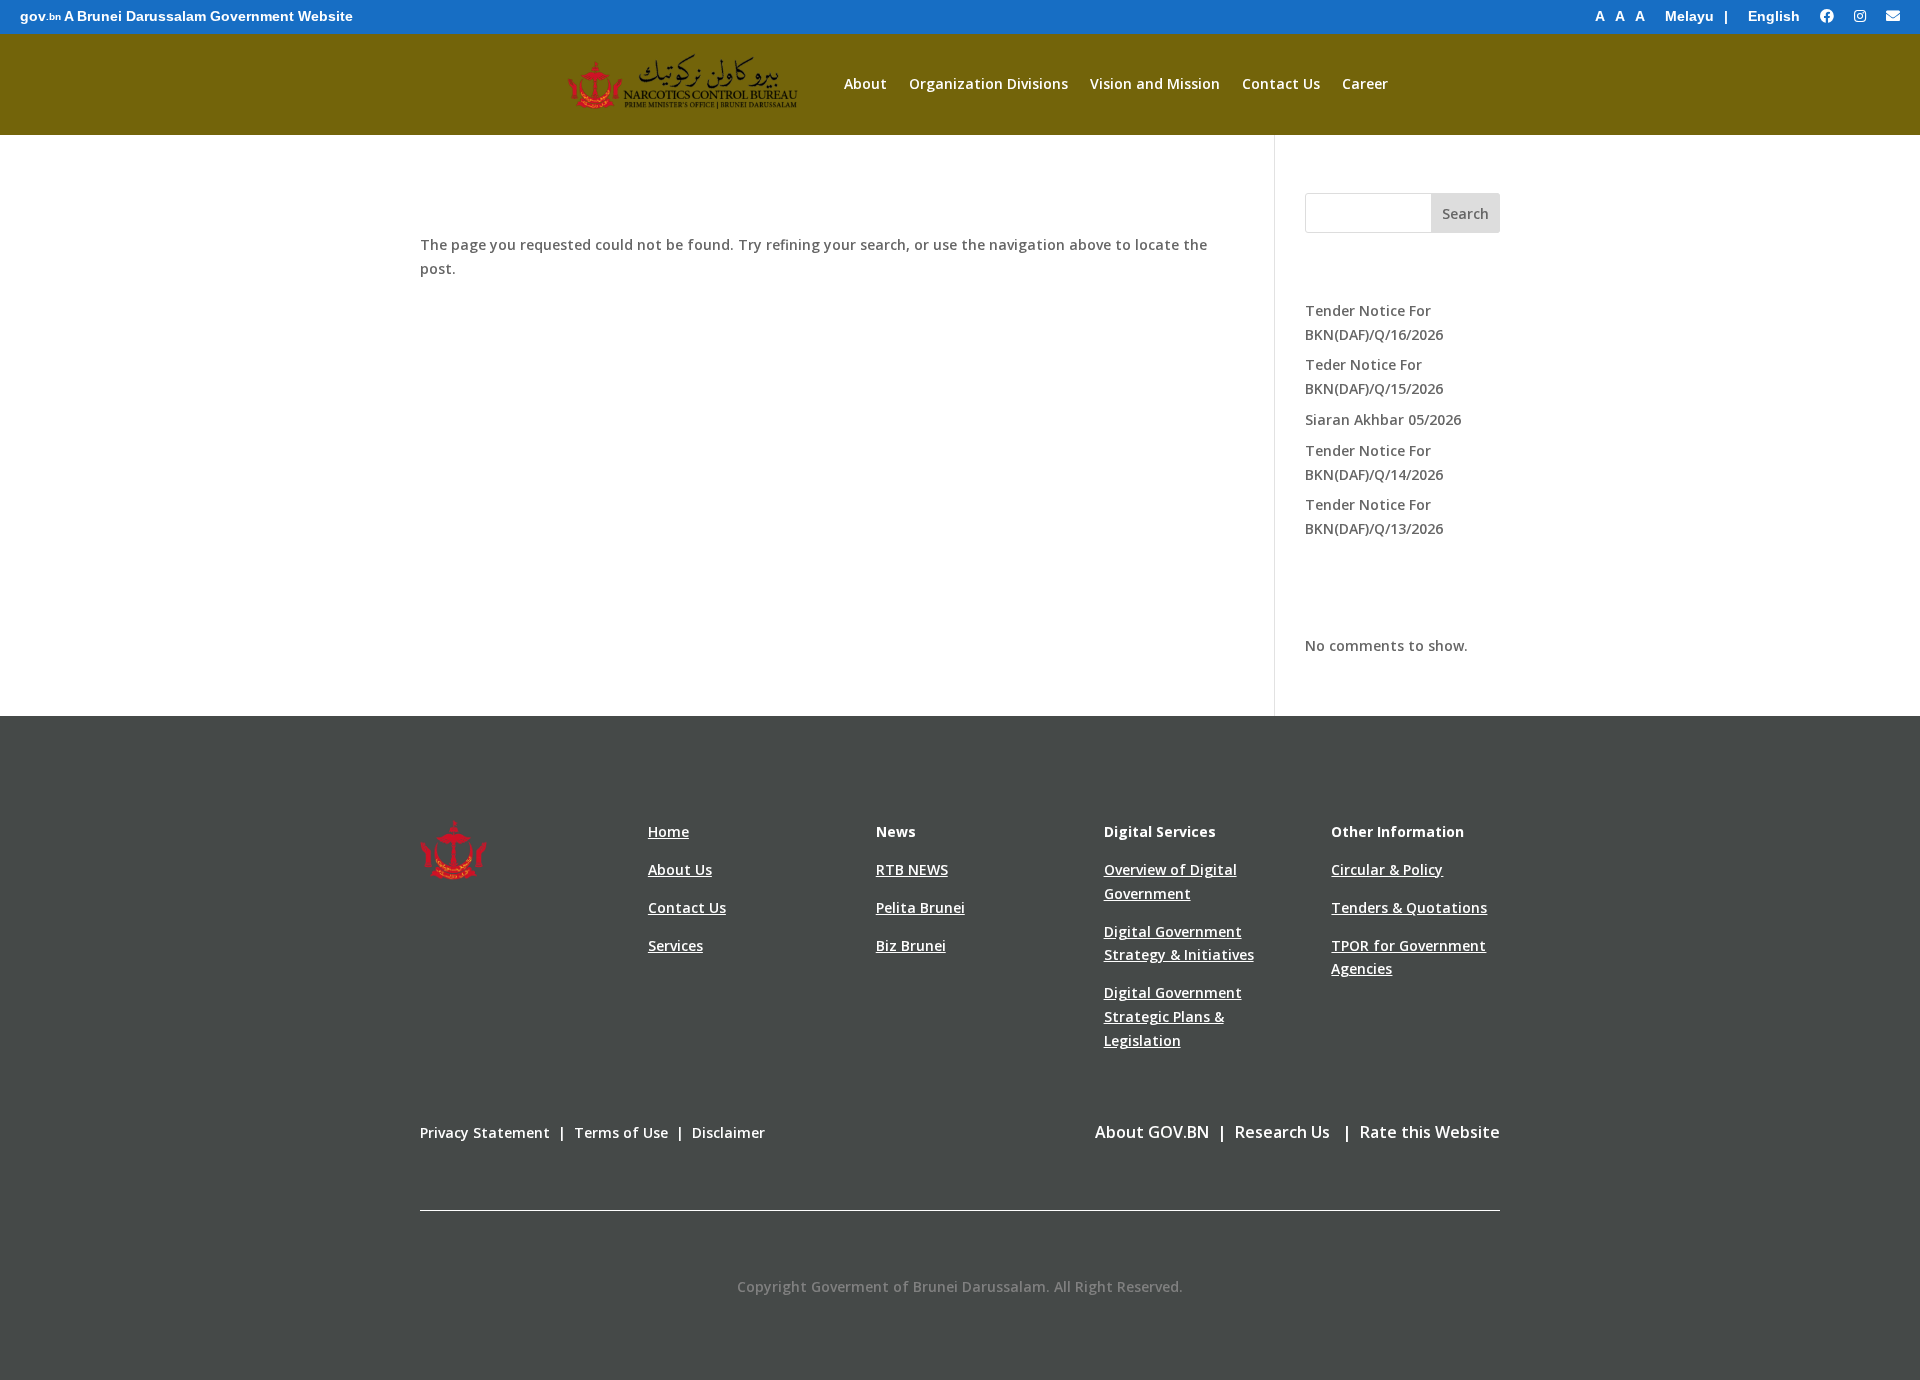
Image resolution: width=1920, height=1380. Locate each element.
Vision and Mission (1155, 83)
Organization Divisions (988, 83)
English (1774, 16)
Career (1365, 83)
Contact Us (1281, 83)
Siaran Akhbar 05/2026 (1383, 419)
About (865, 83)
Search (1465, 213)
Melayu (1689, 16)
